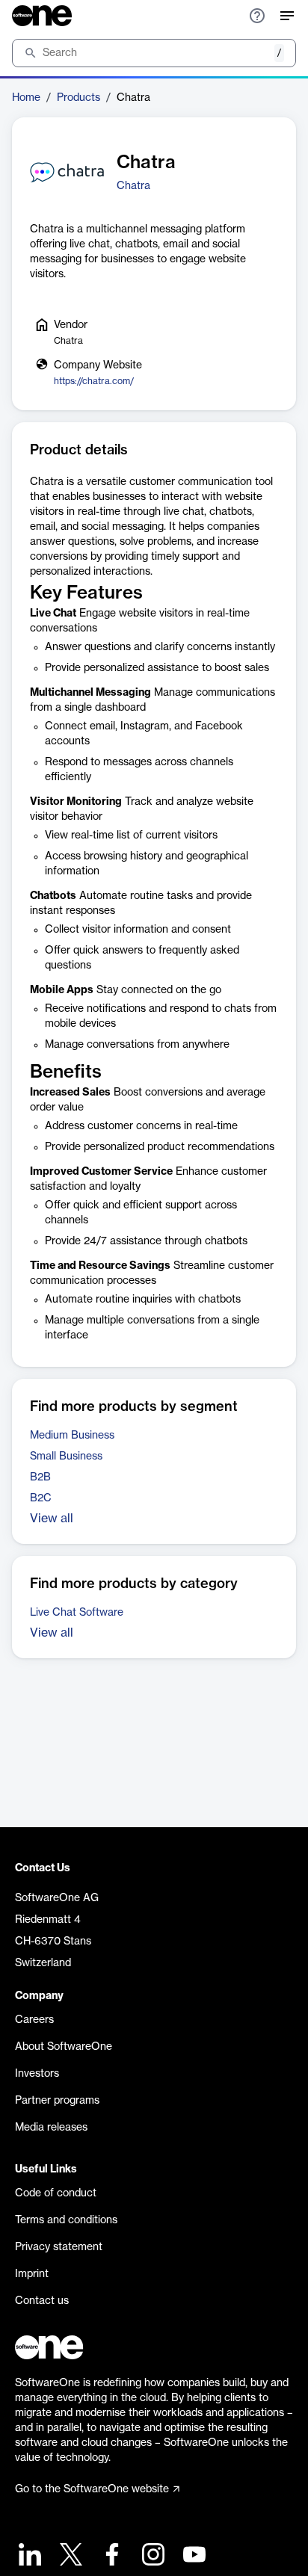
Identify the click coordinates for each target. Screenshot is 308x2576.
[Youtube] (192, 2556)
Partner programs (57, 2101)
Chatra (133, 186)
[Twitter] (69, 2556)
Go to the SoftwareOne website (92, 2489)
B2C (41, 1498)
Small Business (66, 1457)
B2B (40, 1477)
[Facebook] (110, 2556)
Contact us (42, 2301)
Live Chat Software (77, 1613)
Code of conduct (56, 2193)
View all (52, 1519)
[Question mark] (257, 16)
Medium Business (72, 1436)
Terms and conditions (66, 2220)
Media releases (51, 2128)
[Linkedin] (28, 2556)
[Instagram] (151, 2556)
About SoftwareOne (64, 2047)
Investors (37, 2074)
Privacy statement (59, 2247)
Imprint (32, 2274)
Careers (34, 2020)
